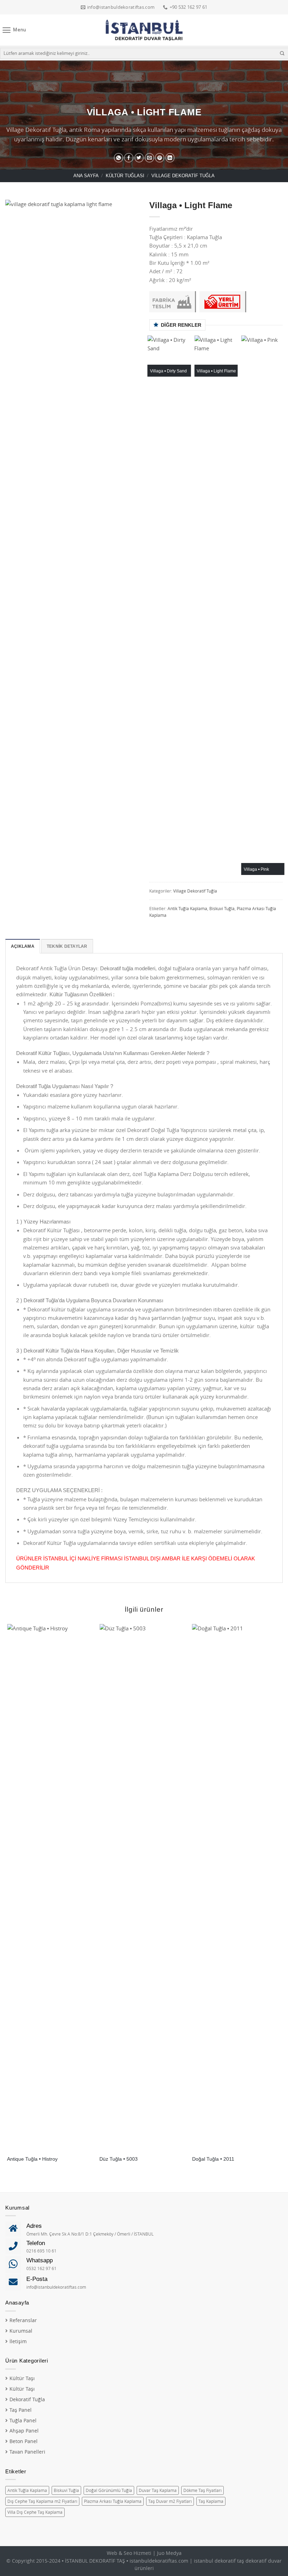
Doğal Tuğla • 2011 (213, 2159)
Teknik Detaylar (67, 946)
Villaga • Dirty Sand (168, 371)
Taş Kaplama (211, 2501)
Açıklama (23, 946)
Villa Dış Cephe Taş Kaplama (35, 2512)
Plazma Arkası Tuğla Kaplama (113, 2501)
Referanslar (23, 2320)
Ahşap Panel (24, 2431)
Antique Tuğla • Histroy (32, 2159)
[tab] (23, 946)
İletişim (18, 2341)
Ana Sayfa (86, 176)
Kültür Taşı (22, 2378)
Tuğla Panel (23, 2421)
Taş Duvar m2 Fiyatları (170, 2501)
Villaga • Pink (256, 869)
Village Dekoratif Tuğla (183, 176)
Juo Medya (169, 2553)
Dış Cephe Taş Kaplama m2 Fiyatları (42, 2501)
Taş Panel (21, 2410)
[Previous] (150, 608)
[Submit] (282, 53)
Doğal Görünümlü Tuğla (109, 2490)
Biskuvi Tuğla (222, 909)
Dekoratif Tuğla (27, 2399)
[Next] (282, 608)
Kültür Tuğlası (125, 176)
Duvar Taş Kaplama (158, 2490)
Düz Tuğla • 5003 (119, 2159)
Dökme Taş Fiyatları (202, 2490)
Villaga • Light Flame (216, 371)
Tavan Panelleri (27, 2452)
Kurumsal (21, 2331)
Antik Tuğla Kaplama (187, 909)
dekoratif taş (229, 2561)
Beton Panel (24, 2441)
